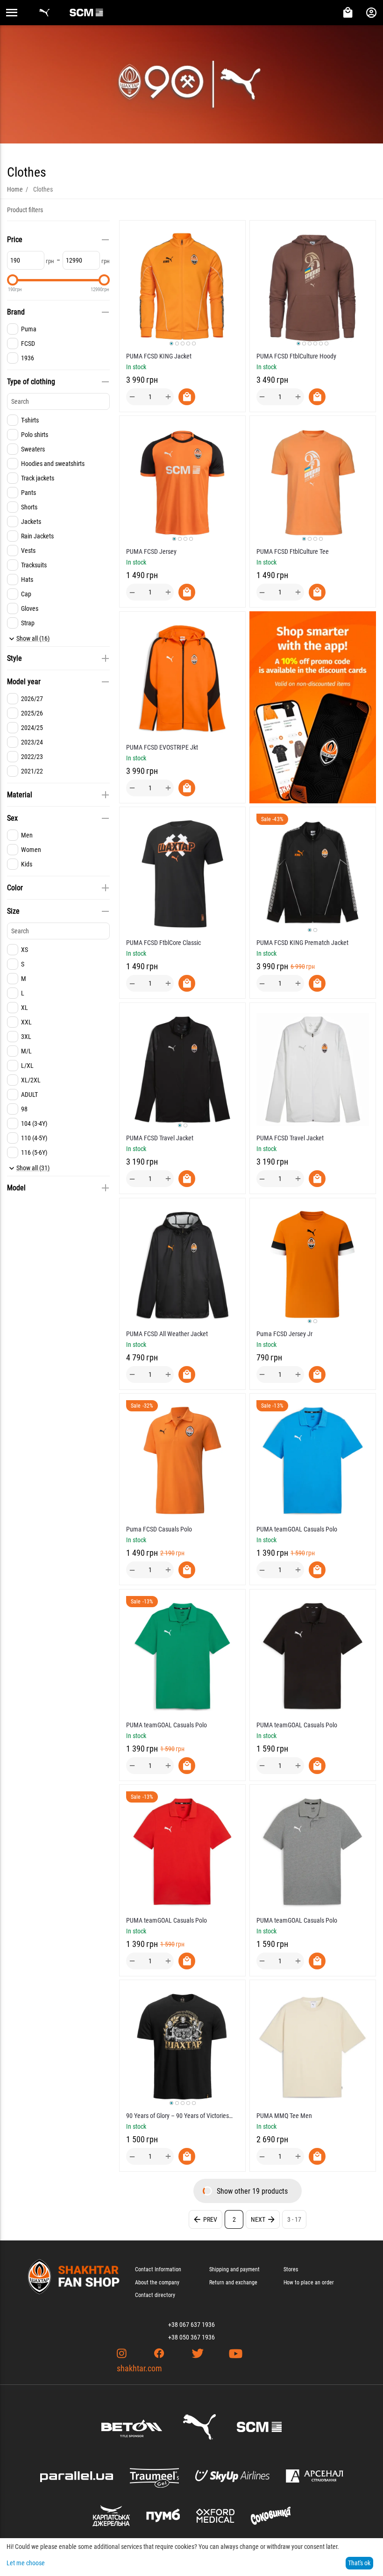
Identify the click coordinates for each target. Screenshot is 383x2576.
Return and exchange (233, 2283)
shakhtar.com (139, 2368)
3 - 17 (294, 2219)
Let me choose (26, 2563)
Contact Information (158, 2269)
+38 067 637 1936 (191, 2325)
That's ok (359, 2563)
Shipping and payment (234, 2269)
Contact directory (155, 2295)
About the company (157, 2283)
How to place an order (309, 2283)
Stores (291, 2269)
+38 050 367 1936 (191, 2337)
